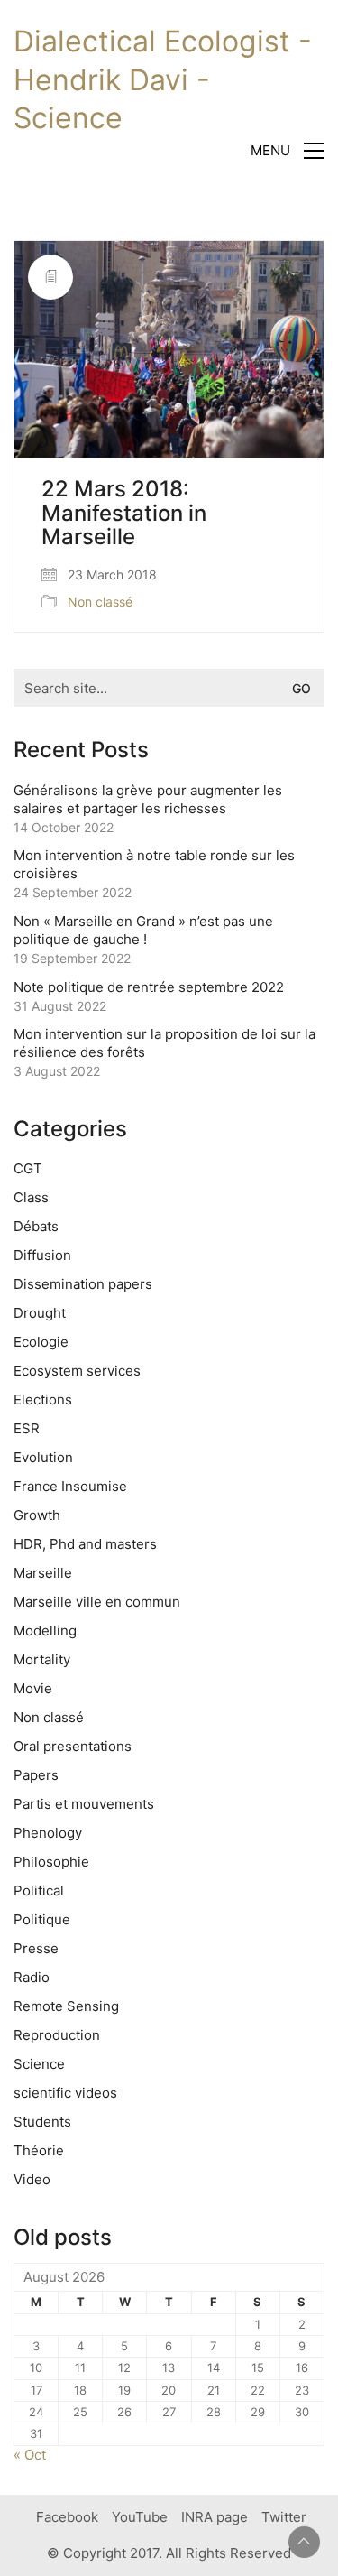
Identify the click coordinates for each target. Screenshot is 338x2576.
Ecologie (41, 1342)
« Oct (30, 2455)
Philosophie (51, 1862)
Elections (43, 1399)
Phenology (48, 1833)
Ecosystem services (77, 1371)
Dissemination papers (83, 1284)
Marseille (43, 1573)
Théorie (39, 2150)
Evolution (43, 1457)
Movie (33, 1688)
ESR (27, 1428)
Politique (42, 1919)
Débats (36, 1226)
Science (39, 2064)
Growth (37, 1515)
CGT (28, 1168)
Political (39, 1890)
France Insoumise (70, 1486)
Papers (36, 1775)
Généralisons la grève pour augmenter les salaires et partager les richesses (148, 799)
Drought (40, 1313)
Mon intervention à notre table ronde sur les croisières (154, 864)
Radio (32, 1977)
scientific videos (65, 2093)
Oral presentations (73, 1746)
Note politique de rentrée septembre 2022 (149, 987)
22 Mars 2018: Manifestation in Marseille (124, 513)
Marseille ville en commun (97, 1602)
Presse (36, 1948)
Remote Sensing (66, 2006)
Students (42, 2122)
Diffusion (42, 1255)
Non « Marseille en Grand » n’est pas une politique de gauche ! (143, 930)
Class (31, 1197)
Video (32, 2179)
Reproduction (57, 2035)
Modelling (45, 1631)
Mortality (42, 1659)
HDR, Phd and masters (85, 1544)
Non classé (100, 602)
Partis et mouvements (84, 1804)
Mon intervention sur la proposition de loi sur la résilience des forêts (164, 1043)
